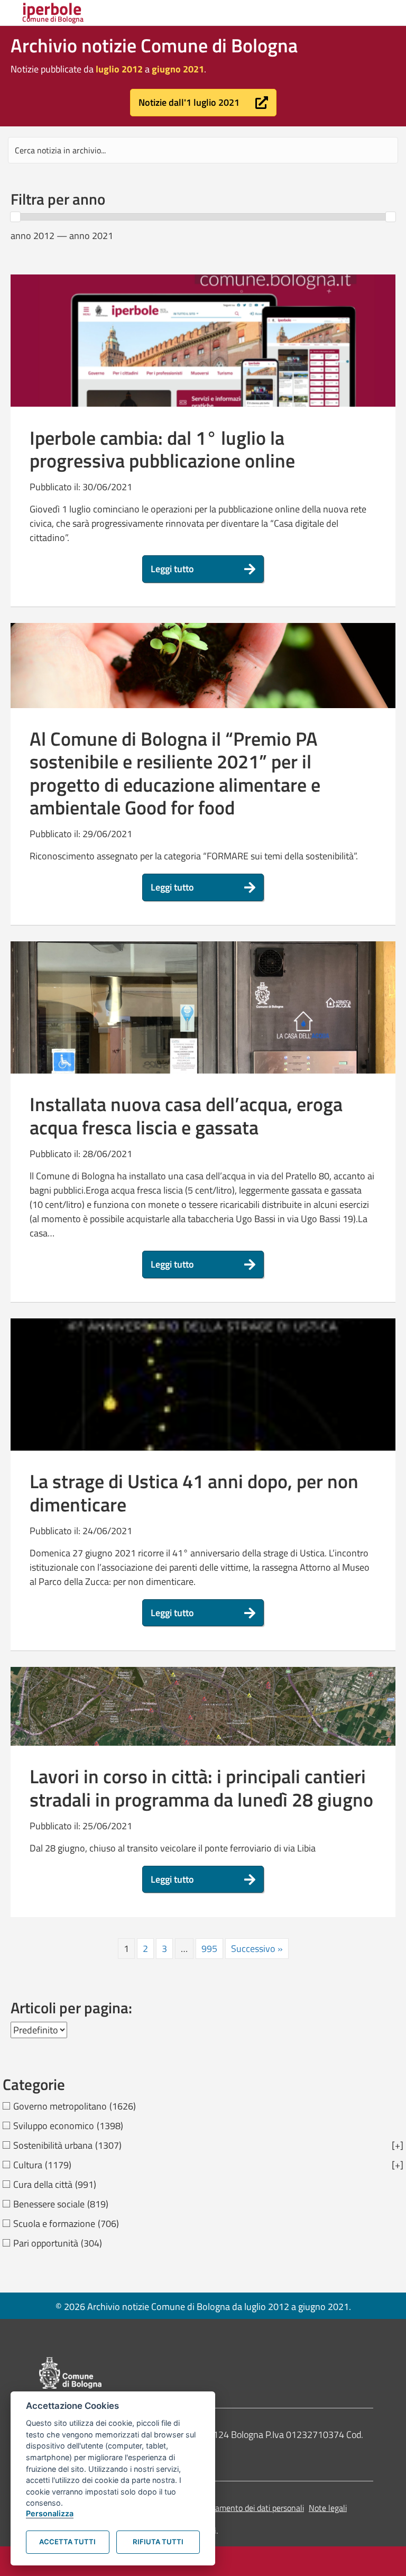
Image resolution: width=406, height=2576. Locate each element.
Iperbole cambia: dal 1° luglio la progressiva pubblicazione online (162, 449)
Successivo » (257, 1949)
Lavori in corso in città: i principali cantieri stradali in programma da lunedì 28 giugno (201, 1787)
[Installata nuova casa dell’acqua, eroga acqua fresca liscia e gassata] (203, 1065)
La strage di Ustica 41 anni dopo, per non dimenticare (194, 1492)
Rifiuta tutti (158, 2542)
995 (209, 1949)
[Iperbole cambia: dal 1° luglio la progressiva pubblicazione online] (203, 361)
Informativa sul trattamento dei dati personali (224, 2508)
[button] (203, 103)
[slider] (15, 217)
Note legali (328, 2508)
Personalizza (50, 2513)
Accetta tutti (67, 2542)
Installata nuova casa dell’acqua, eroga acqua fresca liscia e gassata (186, 1115)
